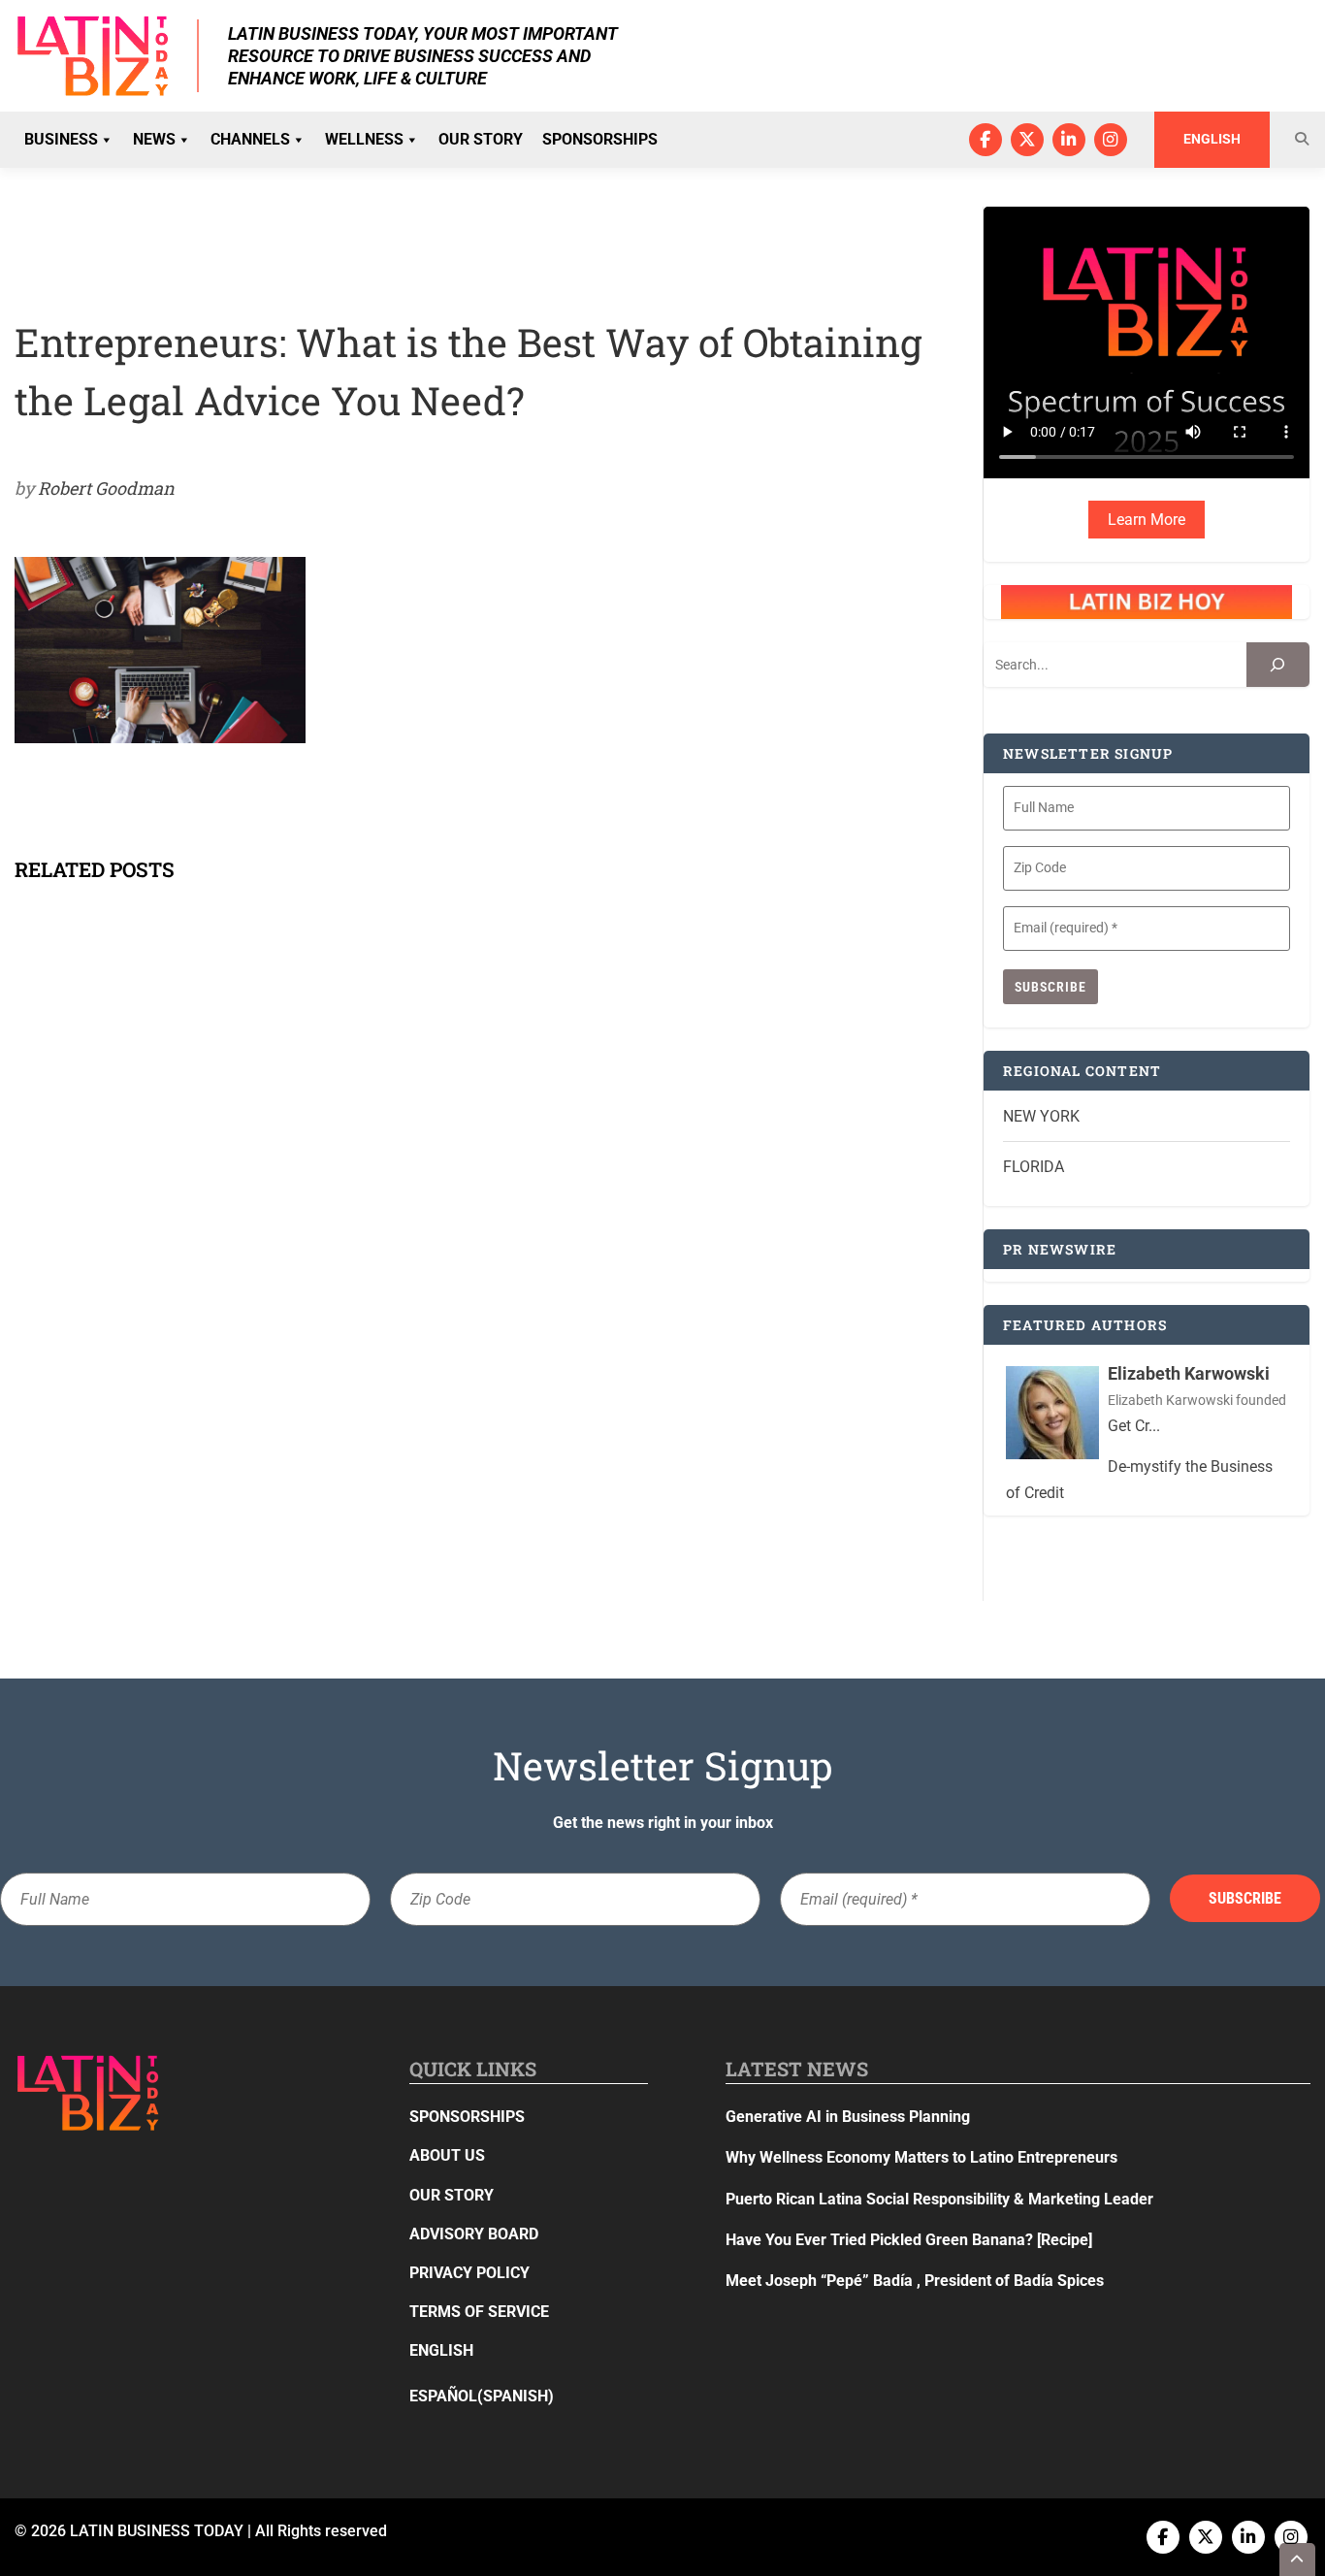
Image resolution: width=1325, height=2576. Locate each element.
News (154, 139)
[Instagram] (1111, 140)
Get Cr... (1134, 1426)
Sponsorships (600, 139)
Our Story (481, 139)
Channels (250, 139)
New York (1041, 1116)
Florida (1034, 1167)
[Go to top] (1298, 2560)
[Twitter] (1027, 140)
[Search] (1278, 665)
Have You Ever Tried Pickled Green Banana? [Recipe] (909, 2240)
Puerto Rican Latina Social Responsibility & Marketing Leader (939, 2199)
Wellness (364, 139)
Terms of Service (479, 2312)
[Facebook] (986, 140)
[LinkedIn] (1069, 140)
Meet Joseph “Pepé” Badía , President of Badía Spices (915, 2281)
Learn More (1147, 520)
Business (61, 139)
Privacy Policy (469, 2273)
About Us (447, 2155)
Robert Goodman (106, 488)
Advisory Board (474, 2234)
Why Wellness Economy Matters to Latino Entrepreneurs (921, 2157)
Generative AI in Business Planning (848, 2117)
